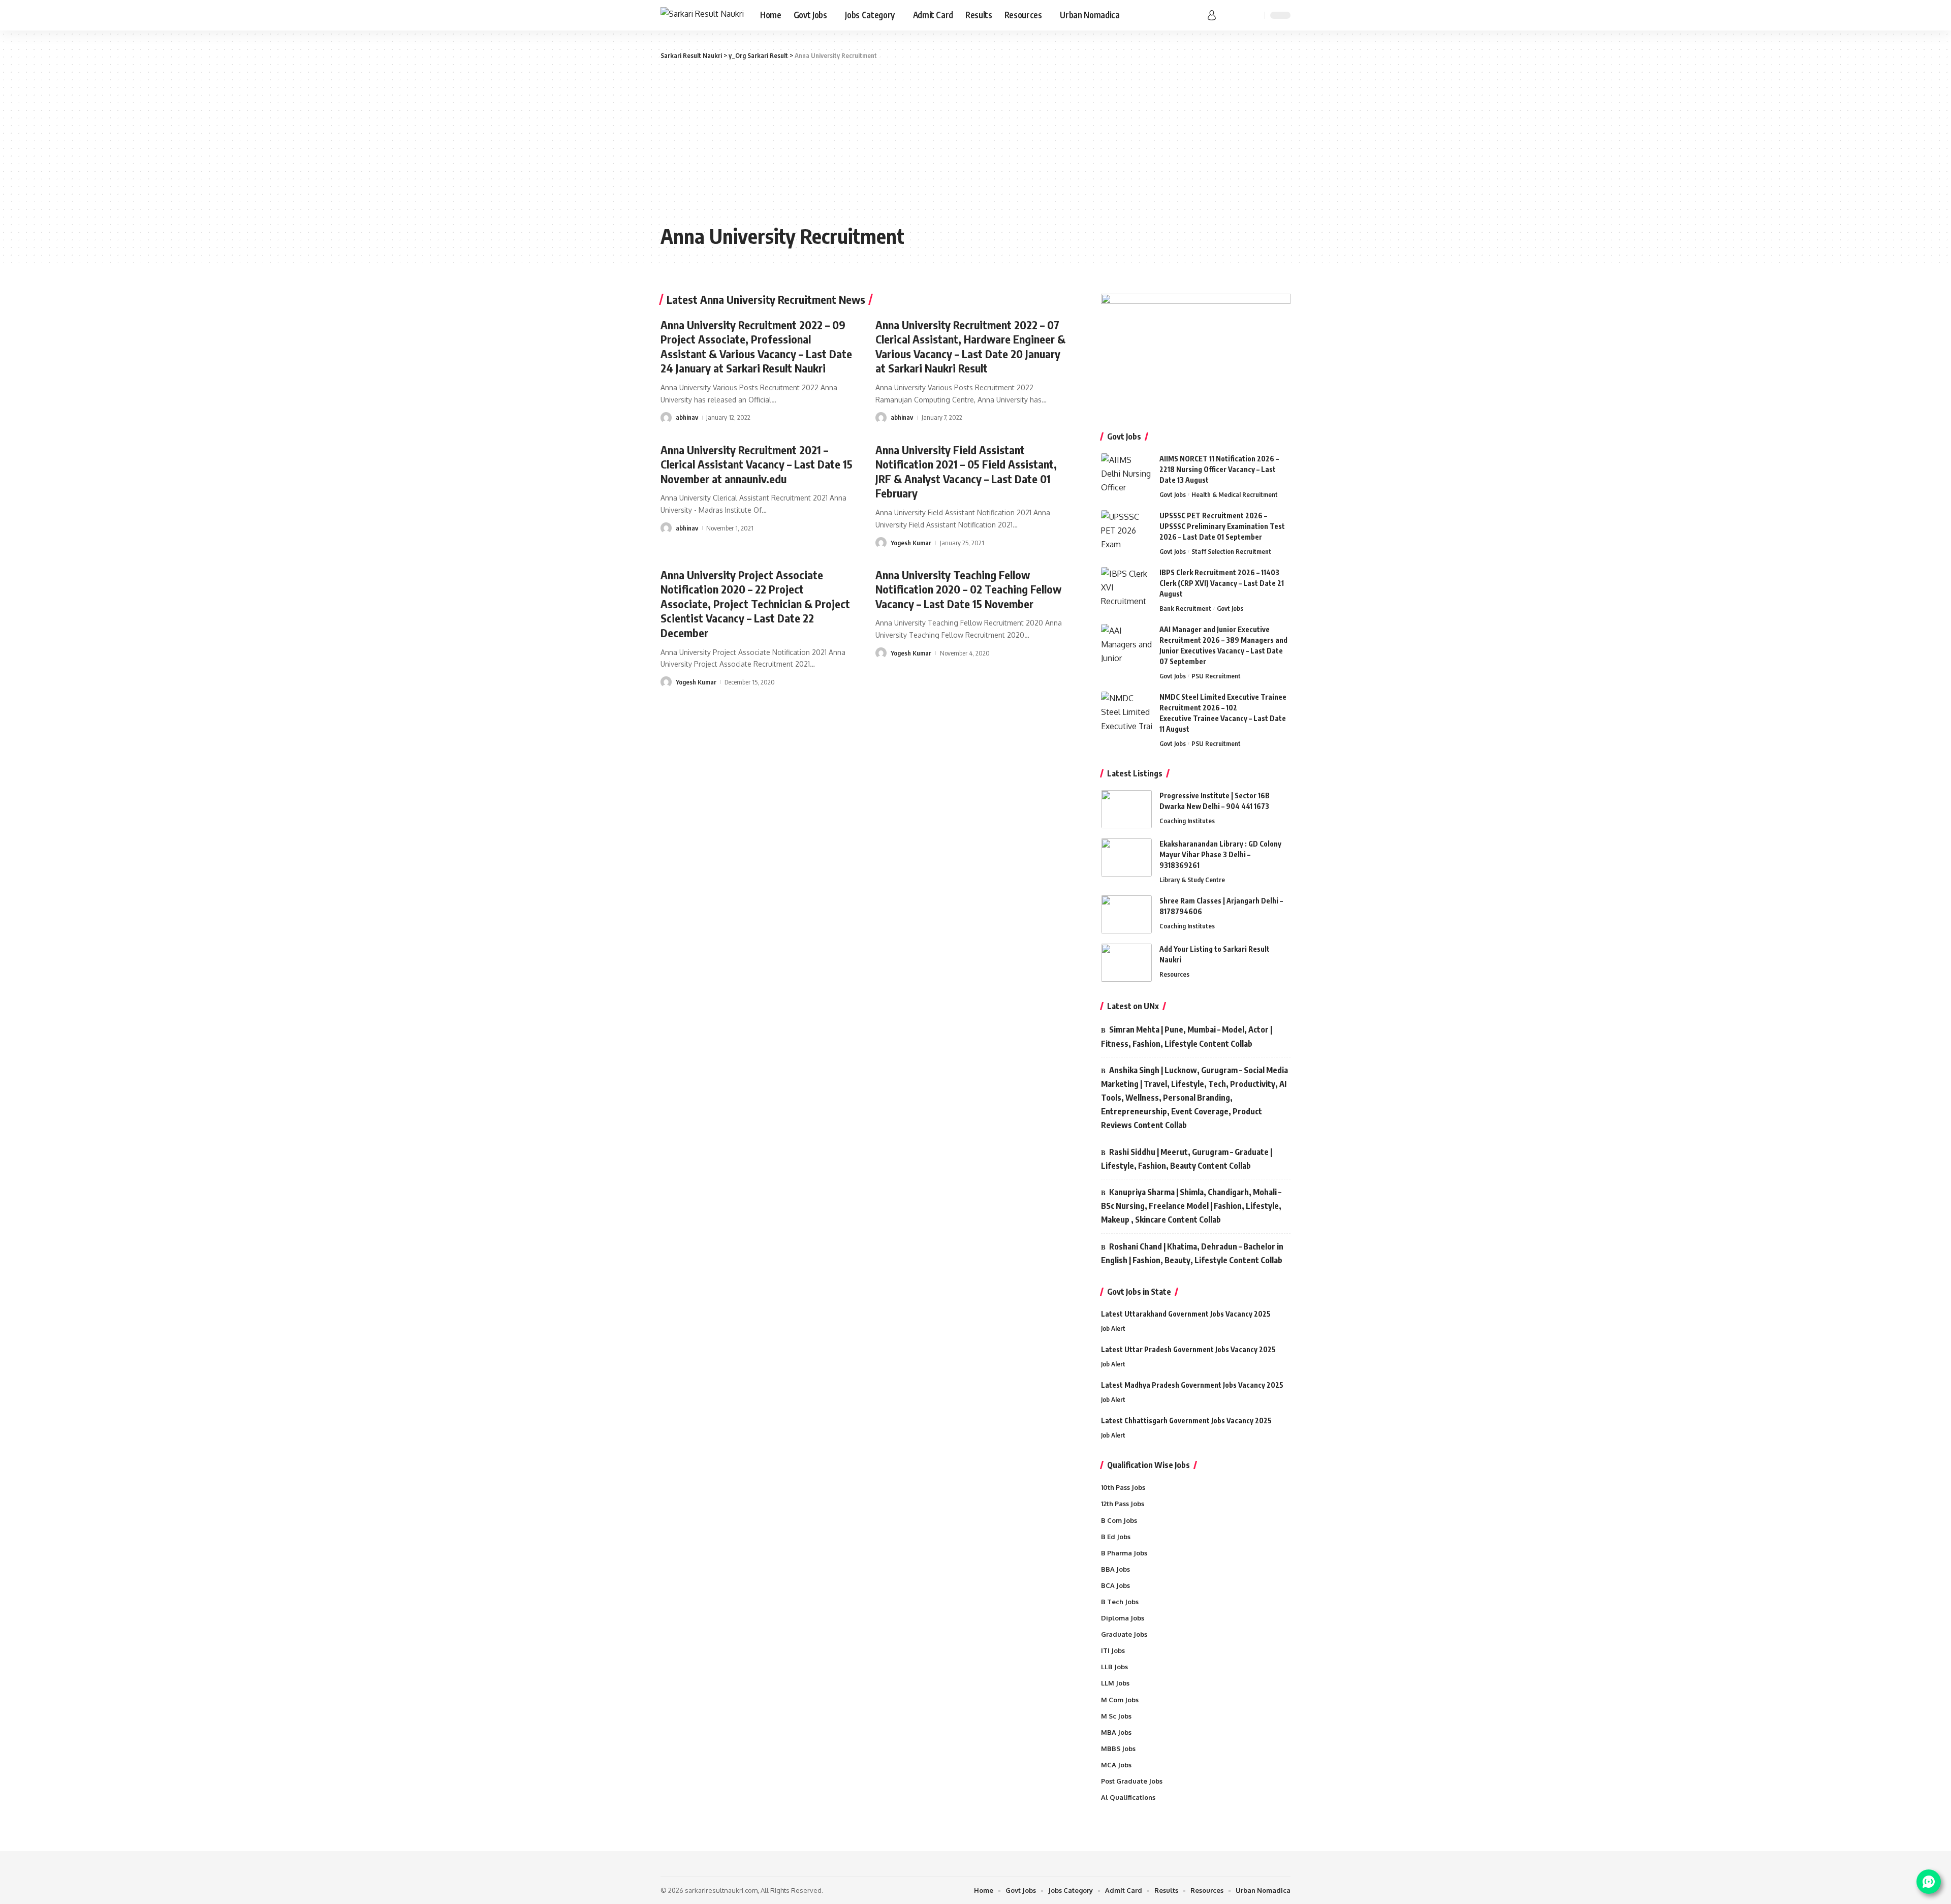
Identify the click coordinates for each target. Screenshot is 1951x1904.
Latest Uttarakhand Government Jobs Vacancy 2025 (1186, 1314)
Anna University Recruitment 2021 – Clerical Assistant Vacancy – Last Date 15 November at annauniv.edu (757, 464)
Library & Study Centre (1192, 880)
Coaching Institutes (1187, 821)
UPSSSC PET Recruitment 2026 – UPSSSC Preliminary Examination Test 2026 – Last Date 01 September (1222, 526)
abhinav (687, 417)
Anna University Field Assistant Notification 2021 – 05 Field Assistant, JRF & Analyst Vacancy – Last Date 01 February (966, 472)
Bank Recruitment (1185, 608)
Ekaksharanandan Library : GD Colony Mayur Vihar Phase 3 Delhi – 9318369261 (1220, 854)
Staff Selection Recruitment (1231, 551)
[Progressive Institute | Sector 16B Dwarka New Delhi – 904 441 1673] (1126, 809)
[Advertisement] (975, 142)
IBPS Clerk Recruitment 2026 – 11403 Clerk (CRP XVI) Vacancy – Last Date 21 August (1222, 583)
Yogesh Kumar (911, 543)
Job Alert (1113, 1328)
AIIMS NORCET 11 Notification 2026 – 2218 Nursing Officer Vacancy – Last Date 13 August (1219, 469)
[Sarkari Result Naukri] (702, 15)
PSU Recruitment (1216, 676)
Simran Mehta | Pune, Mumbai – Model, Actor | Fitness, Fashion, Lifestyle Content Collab (1187, 1036)
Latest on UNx (1133, 1006)
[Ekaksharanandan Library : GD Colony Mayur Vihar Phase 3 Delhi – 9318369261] (1126, 857)
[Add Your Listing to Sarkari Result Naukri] (1126, 963)
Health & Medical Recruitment (1235, 494)
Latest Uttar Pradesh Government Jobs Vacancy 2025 (1188, 1349)
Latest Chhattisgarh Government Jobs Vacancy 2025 (1186, 1421)
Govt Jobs (1173, 494)
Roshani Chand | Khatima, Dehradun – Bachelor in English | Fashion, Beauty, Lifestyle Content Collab (1192, 1253)
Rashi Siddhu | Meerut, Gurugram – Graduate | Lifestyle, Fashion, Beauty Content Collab (1187, 1159)
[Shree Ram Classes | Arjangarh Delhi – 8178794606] (1126, 914)
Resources (1174, 974)
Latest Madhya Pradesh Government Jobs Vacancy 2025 (1192, 1385)
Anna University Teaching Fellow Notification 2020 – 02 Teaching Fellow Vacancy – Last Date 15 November (968, 589)
